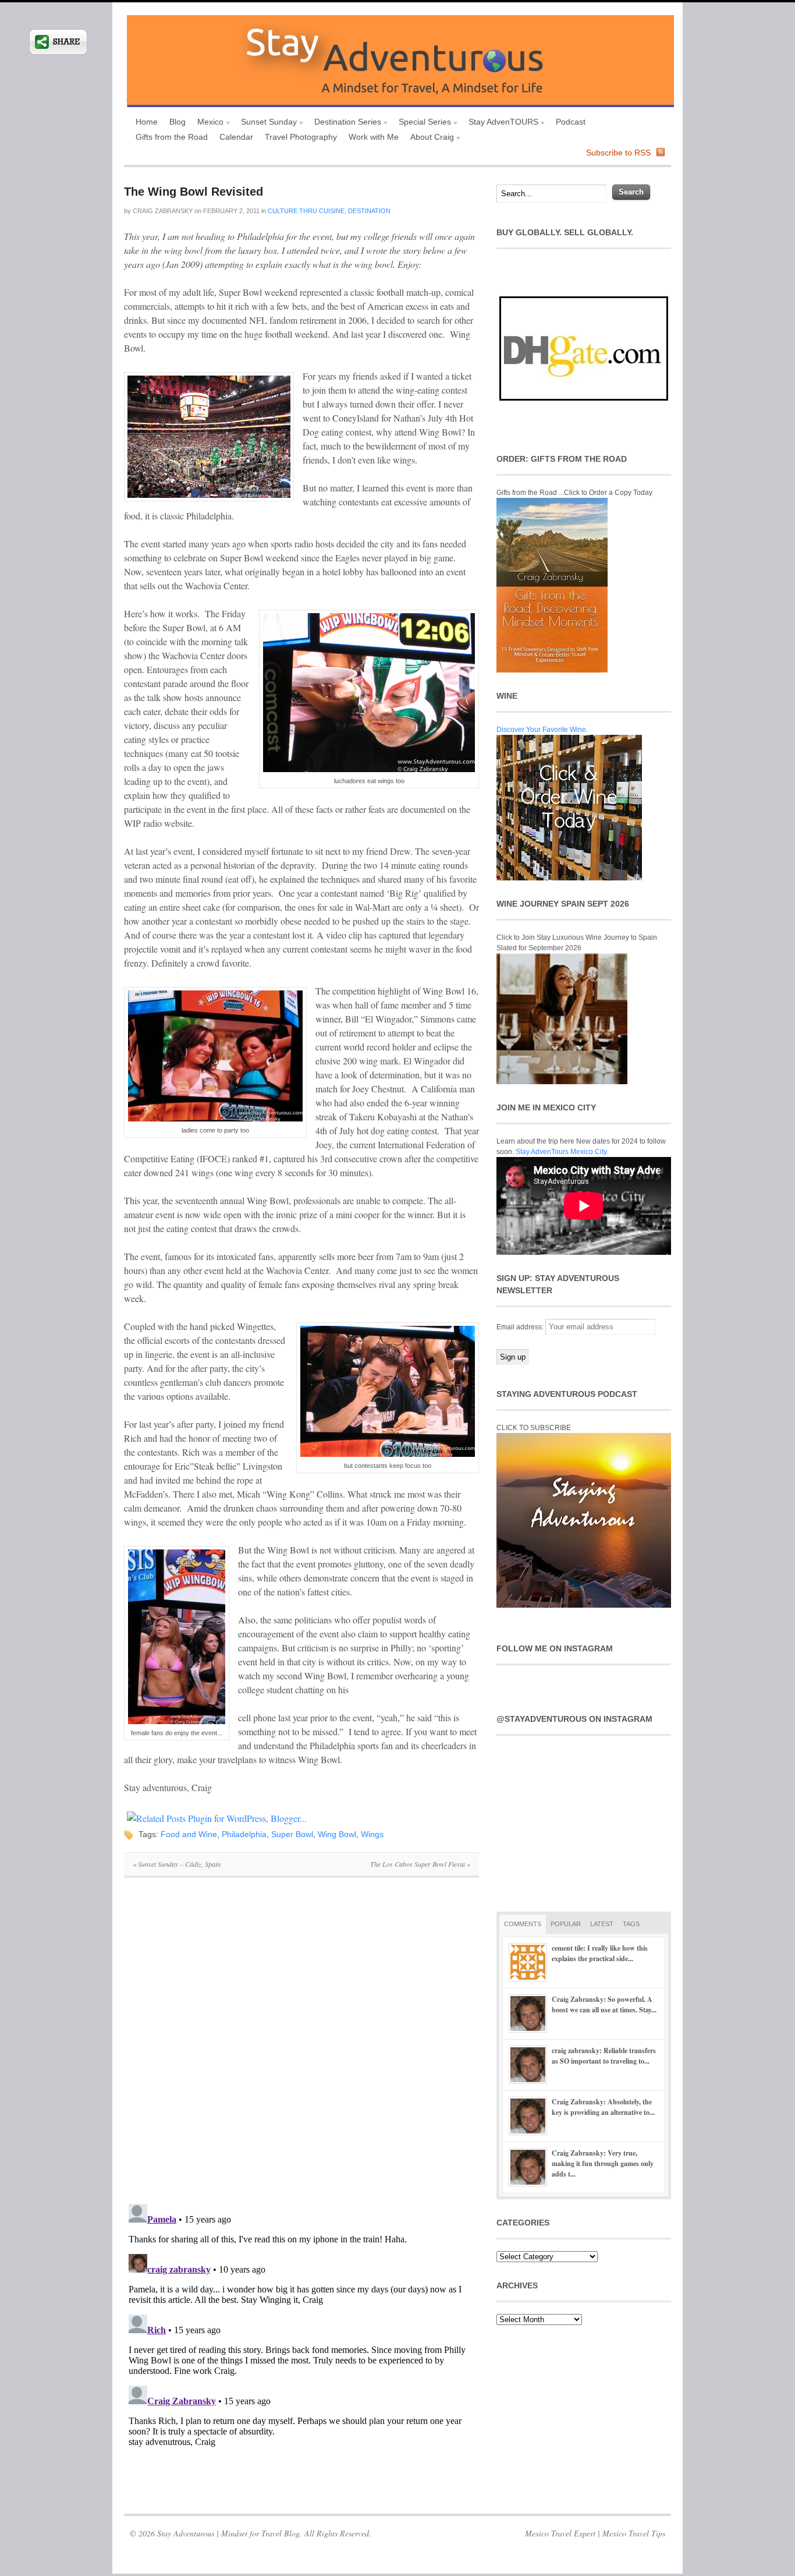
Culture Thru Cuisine (306, 211)
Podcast (571, 122)
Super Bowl (292, 1834)
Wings (372, 1834)
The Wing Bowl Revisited (194, 192)
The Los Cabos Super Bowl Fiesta (420, 1864)
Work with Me (374, 137)
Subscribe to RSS (618, 153)
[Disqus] (301, 2047)
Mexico (207, 123)
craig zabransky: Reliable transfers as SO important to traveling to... (604, 2056)
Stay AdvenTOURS (501, 123)
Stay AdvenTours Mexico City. (562, 1152)
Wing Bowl (337, 1834)
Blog (178, 122)
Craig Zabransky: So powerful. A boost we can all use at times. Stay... (604, 2004)
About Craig (429, 138)
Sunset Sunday (266, 123)
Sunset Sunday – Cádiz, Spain (177, 1864)
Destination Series (345, 123)
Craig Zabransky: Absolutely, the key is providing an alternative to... (603, 2107)
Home (147, 122)
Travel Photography (301, 137)
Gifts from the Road (172, 137)
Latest (602, 1924)
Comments (523, 1924)
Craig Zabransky (163, 211)
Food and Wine (189, 1834)
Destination (369, 211)
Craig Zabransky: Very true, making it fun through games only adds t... (603, 2163)
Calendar (236, 137)
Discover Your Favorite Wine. (542, 730)
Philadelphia (244, 1834)
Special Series (422, 123)
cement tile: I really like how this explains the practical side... (600, 1953)
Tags (631, 1924)
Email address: (521, 1327)
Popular (566, 1924)
